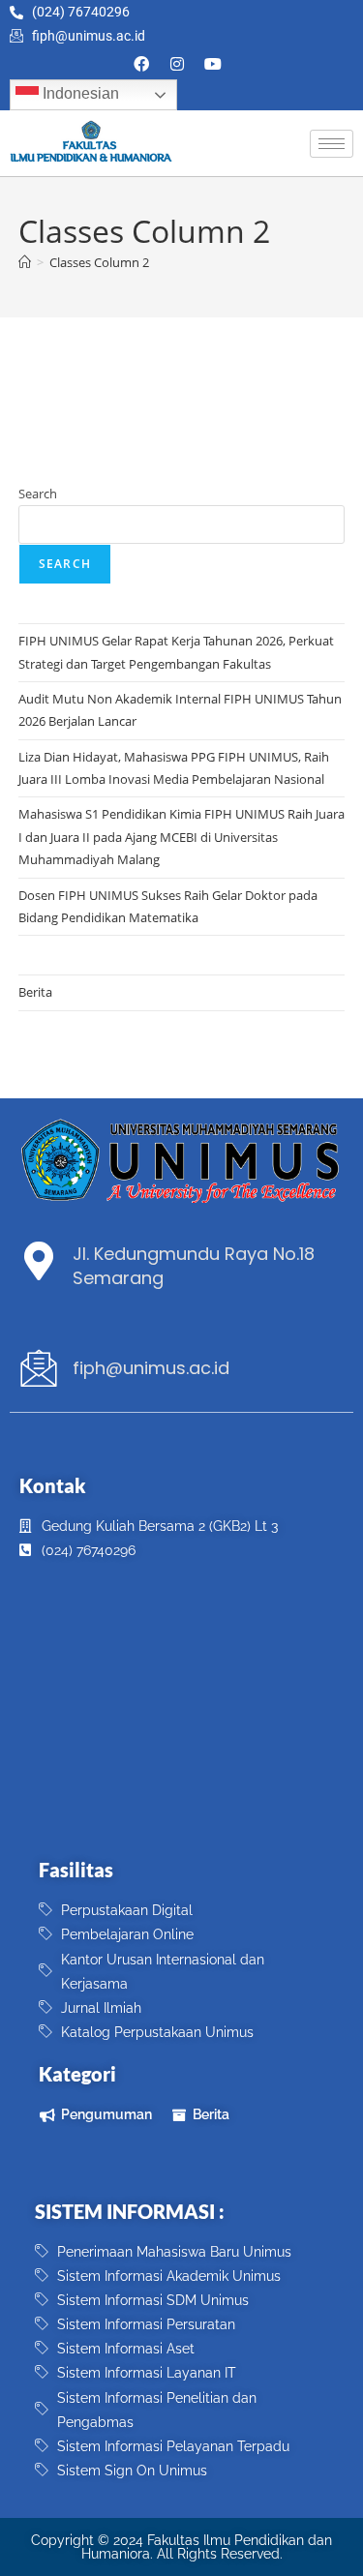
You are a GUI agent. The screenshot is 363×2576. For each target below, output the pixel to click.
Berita (35, 992)
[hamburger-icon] (332, 144)
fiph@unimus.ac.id (151, 1368)
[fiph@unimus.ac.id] (39, 1368)
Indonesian (79, 94)
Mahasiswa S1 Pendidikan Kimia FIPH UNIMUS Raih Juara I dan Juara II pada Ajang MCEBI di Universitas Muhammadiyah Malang (181, 837)
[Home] (25, 262)
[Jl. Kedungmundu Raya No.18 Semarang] (39, 1261)
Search (38, 494)
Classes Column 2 (99, 262)
